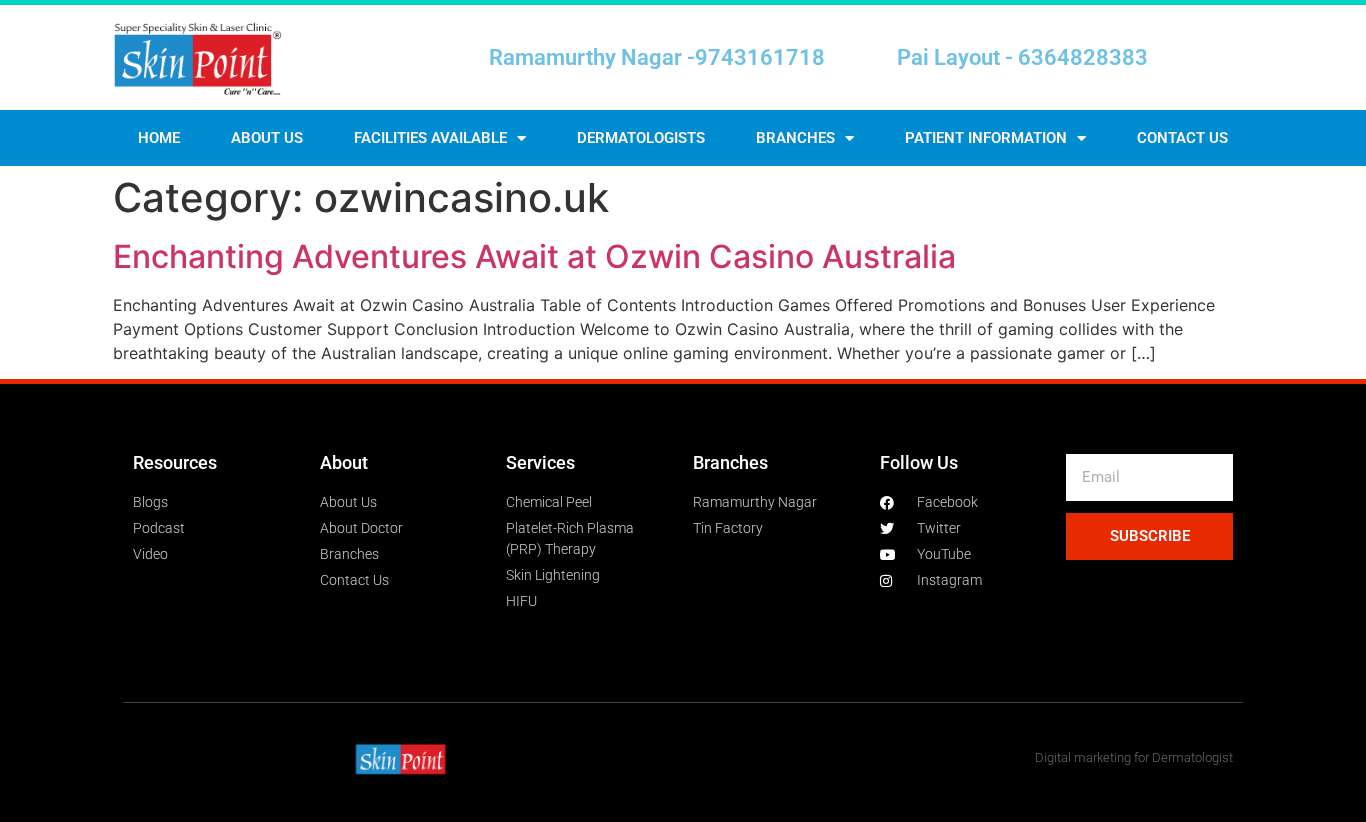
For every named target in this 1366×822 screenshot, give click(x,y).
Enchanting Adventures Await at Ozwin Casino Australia (534, 256)
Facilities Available (430, 138)
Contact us (1182, 138)
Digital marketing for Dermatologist (1134, 757)
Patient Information (986, 138)
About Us (267, 138)
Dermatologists (641, 138)
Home (159, 138)
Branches (795, 138)
